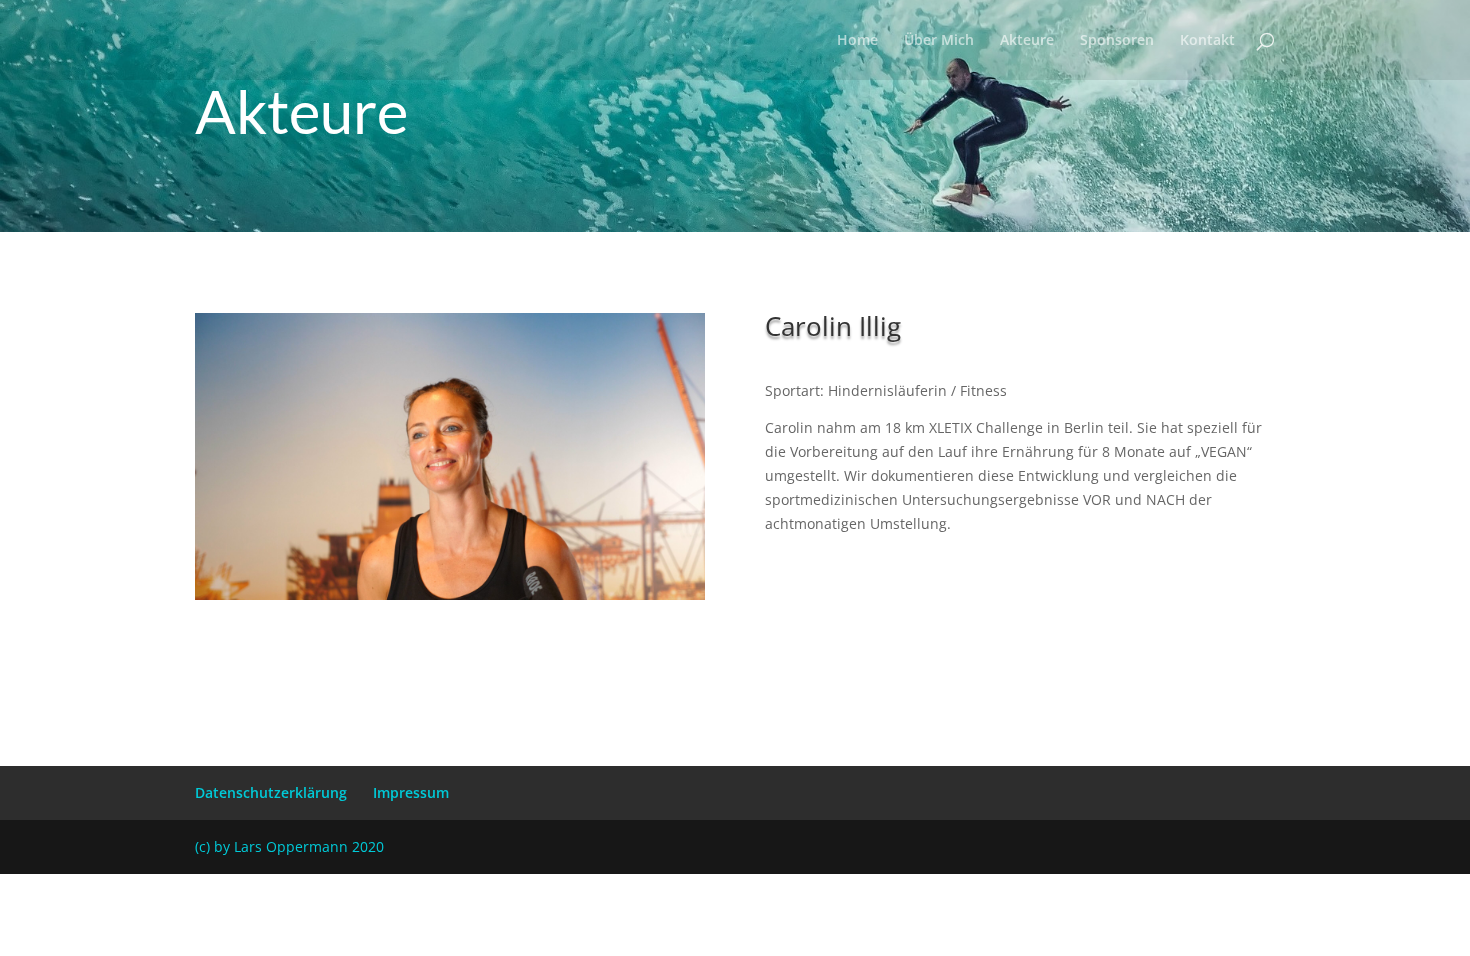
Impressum (411, 792)
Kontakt (1207, 41)
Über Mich (939, 41)
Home (857, 41)
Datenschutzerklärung (271, 792)
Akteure (1027, 41)
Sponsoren (1117, 41)
